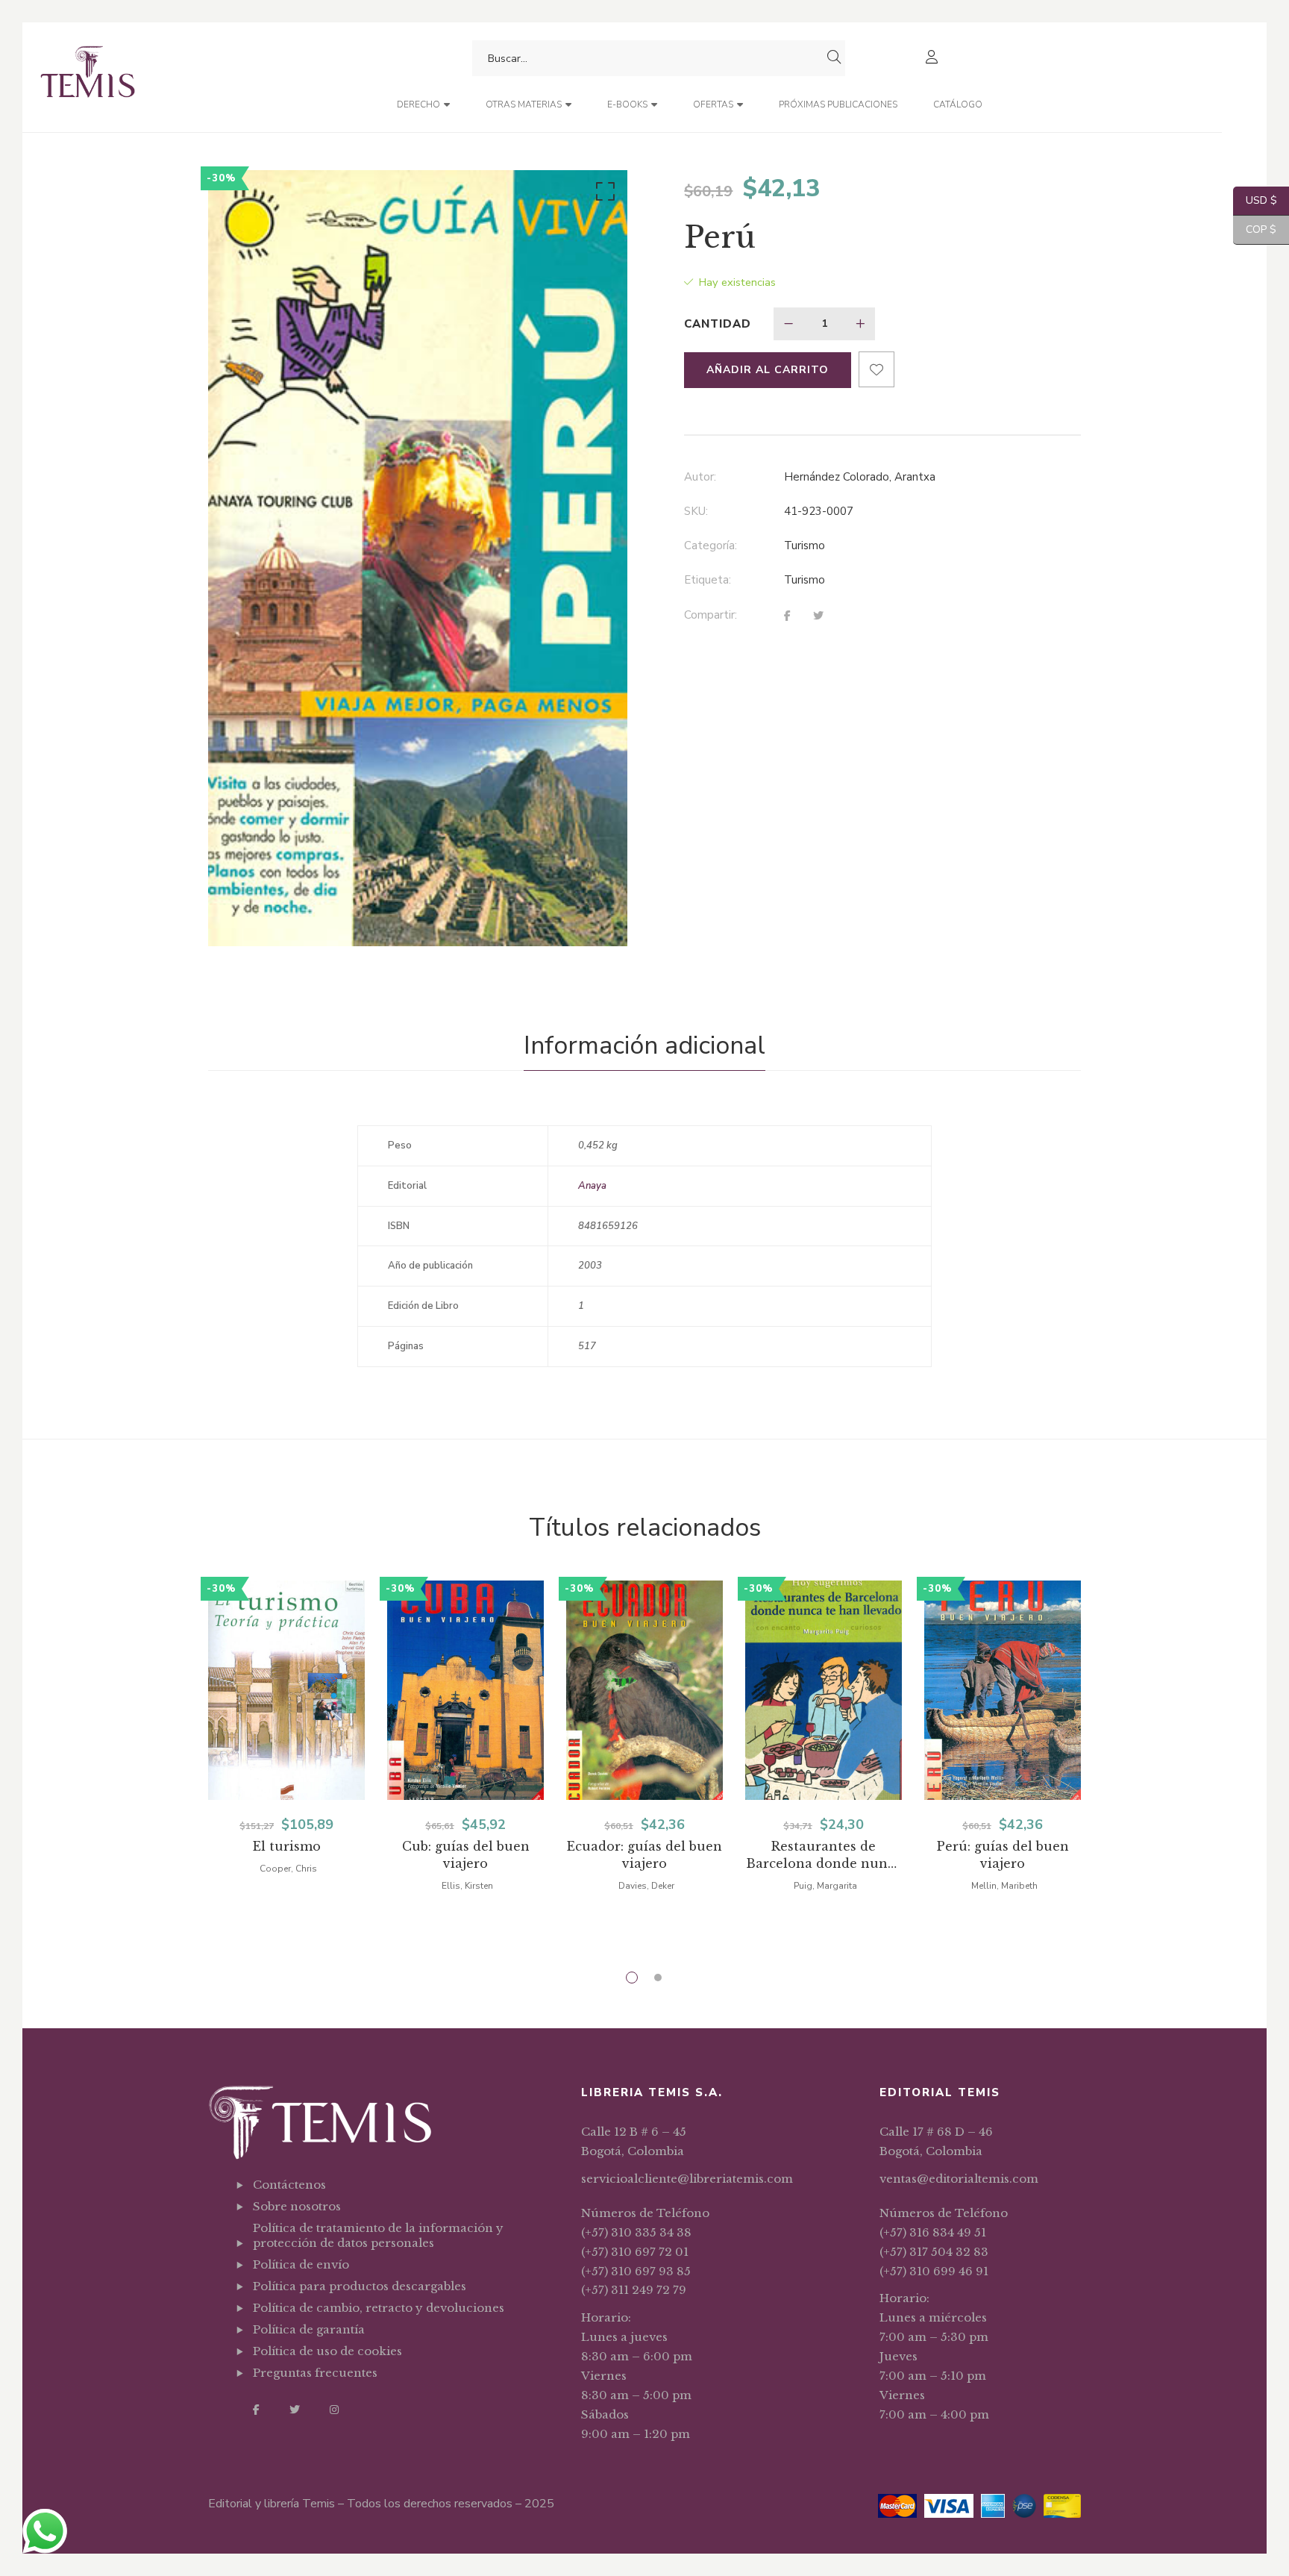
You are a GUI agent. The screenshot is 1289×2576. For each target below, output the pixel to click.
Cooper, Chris (288, 1869)
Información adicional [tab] (644, 1045)
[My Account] (934, 59)
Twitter (295, 2410)
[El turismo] (286, 1690)
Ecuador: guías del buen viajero (644, 1855)
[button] (603, 195)
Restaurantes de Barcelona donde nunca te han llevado (824, 1856)
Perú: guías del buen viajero (1003, 1855)
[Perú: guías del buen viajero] (1003, 1690)
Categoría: (711, 545)
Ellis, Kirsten (467, 1886)
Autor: (700, 477)
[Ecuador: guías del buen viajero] (644, 1690)
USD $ (1255, 200)
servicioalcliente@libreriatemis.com (687, 2179)
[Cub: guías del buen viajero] (465, 1690)
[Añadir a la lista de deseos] (876, 369)
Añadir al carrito (768, 370)
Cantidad (718, 324)
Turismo (805, 545)
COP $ (1255, 229)
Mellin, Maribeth (1004, 1886)
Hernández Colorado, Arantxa (860, 477)
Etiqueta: (708, 580)
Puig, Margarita (825, 1886)
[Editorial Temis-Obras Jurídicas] (88, 77)
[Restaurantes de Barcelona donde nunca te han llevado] (824, 1690)
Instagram (334, 2410)
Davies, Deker (646, 1886)
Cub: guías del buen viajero (466, 1855)
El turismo (287, 1846)
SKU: (696, 511)
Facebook (256, 2410)
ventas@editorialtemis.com (959, 2179)
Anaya (592, 1186)
